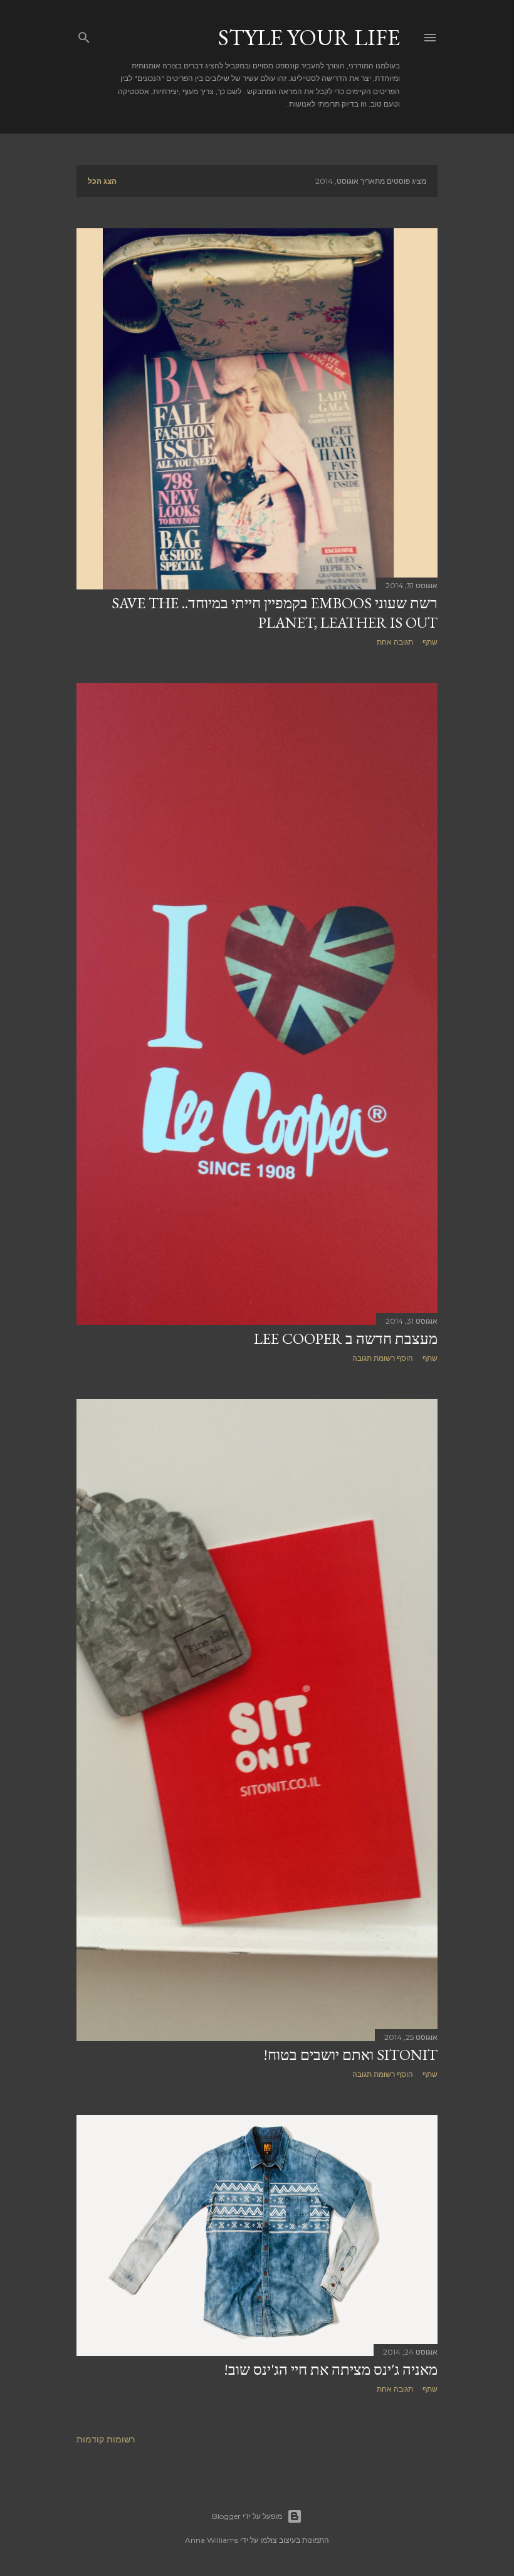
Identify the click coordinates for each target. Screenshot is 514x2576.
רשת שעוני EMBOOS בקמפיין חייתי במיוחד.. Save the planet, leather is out (275, 613)
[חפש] (84, 35)
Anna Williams (212, 2540)
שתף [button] (430, 642)
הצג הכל (102, 181)
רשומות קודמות (106, 2439)
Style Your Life (309, 37)
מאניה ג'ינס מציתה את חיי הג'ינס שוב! (331, 2369)
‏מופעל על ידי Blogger (247, 2516)
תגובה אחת (395, 642)
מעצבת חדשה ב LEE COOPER (346, 1338)
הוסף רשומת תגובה (383, 1358)
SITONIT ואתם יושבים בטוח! (350, 2055)
